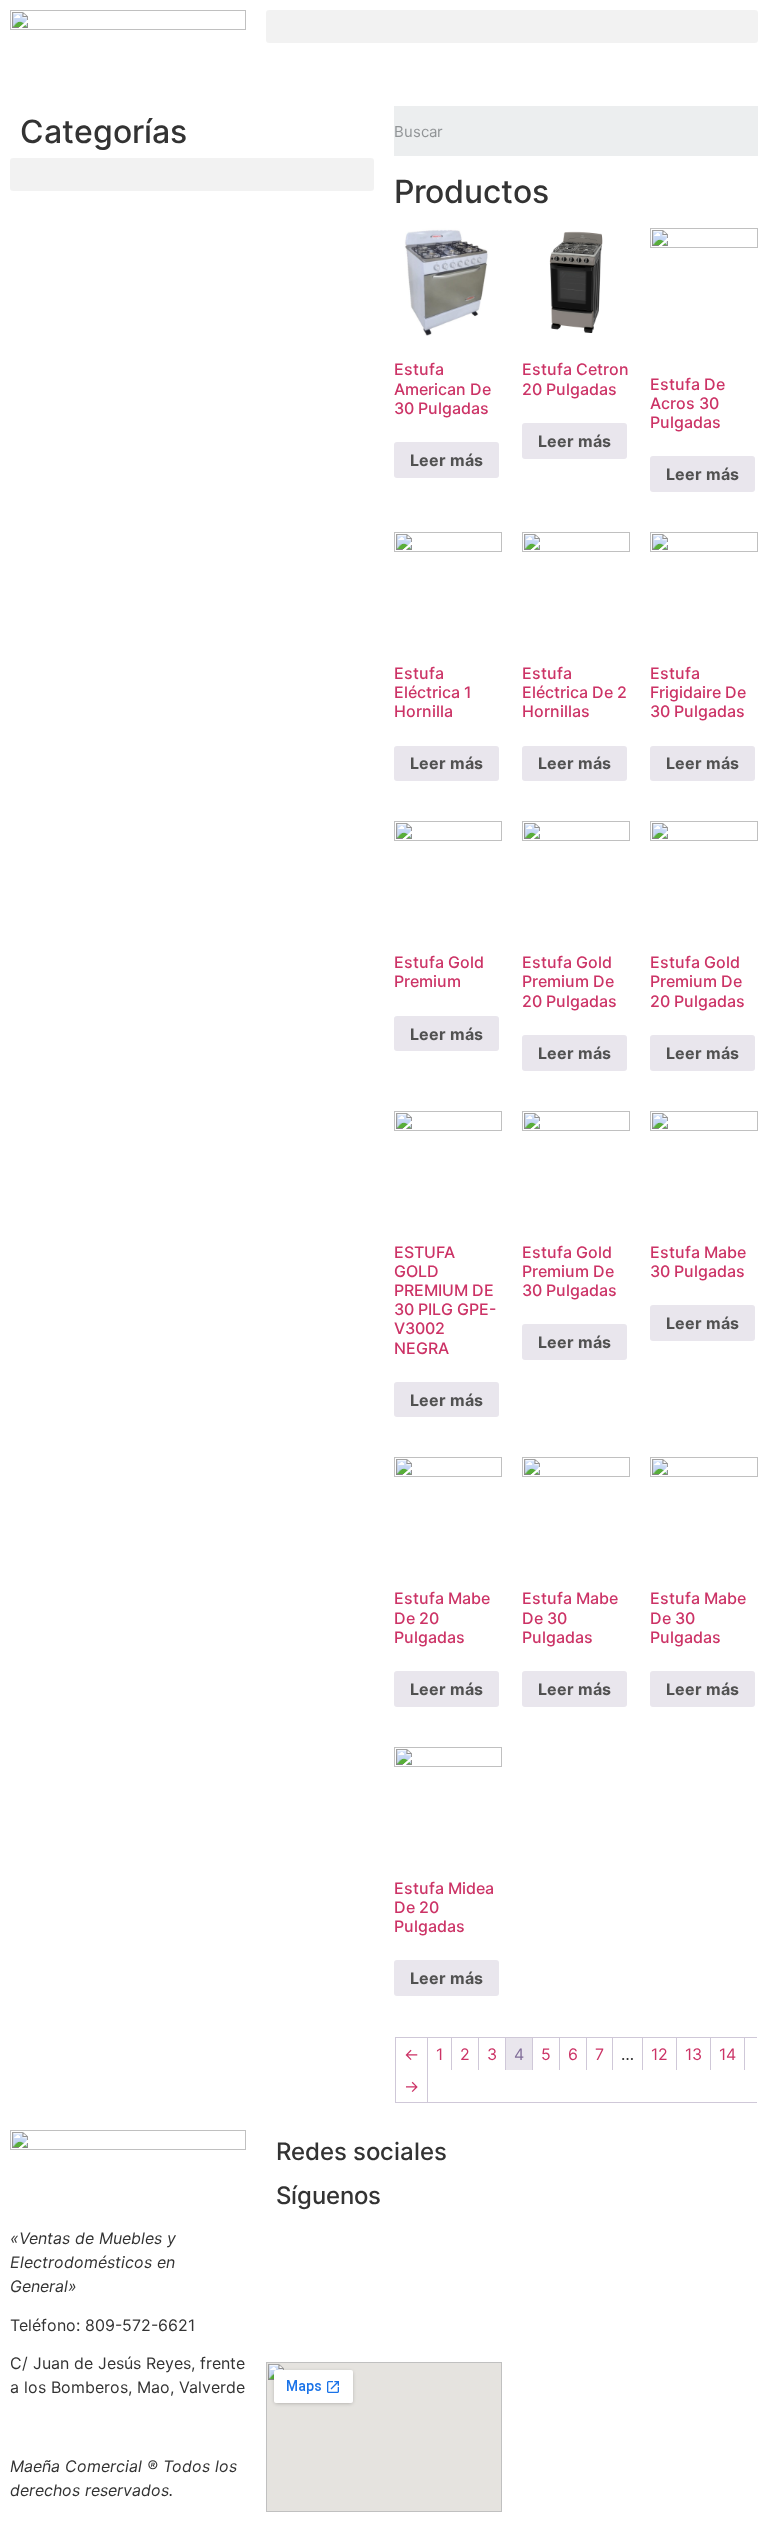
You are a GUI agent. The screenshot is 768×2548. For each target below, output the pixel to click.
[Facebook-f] (419, 2209)
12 (659, 2054)
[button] (512, 26)
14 (727, 2054)
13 (693, 2054)
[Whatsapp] (419, 2321)
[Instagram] (419, 2265)
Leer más (446, 460)
